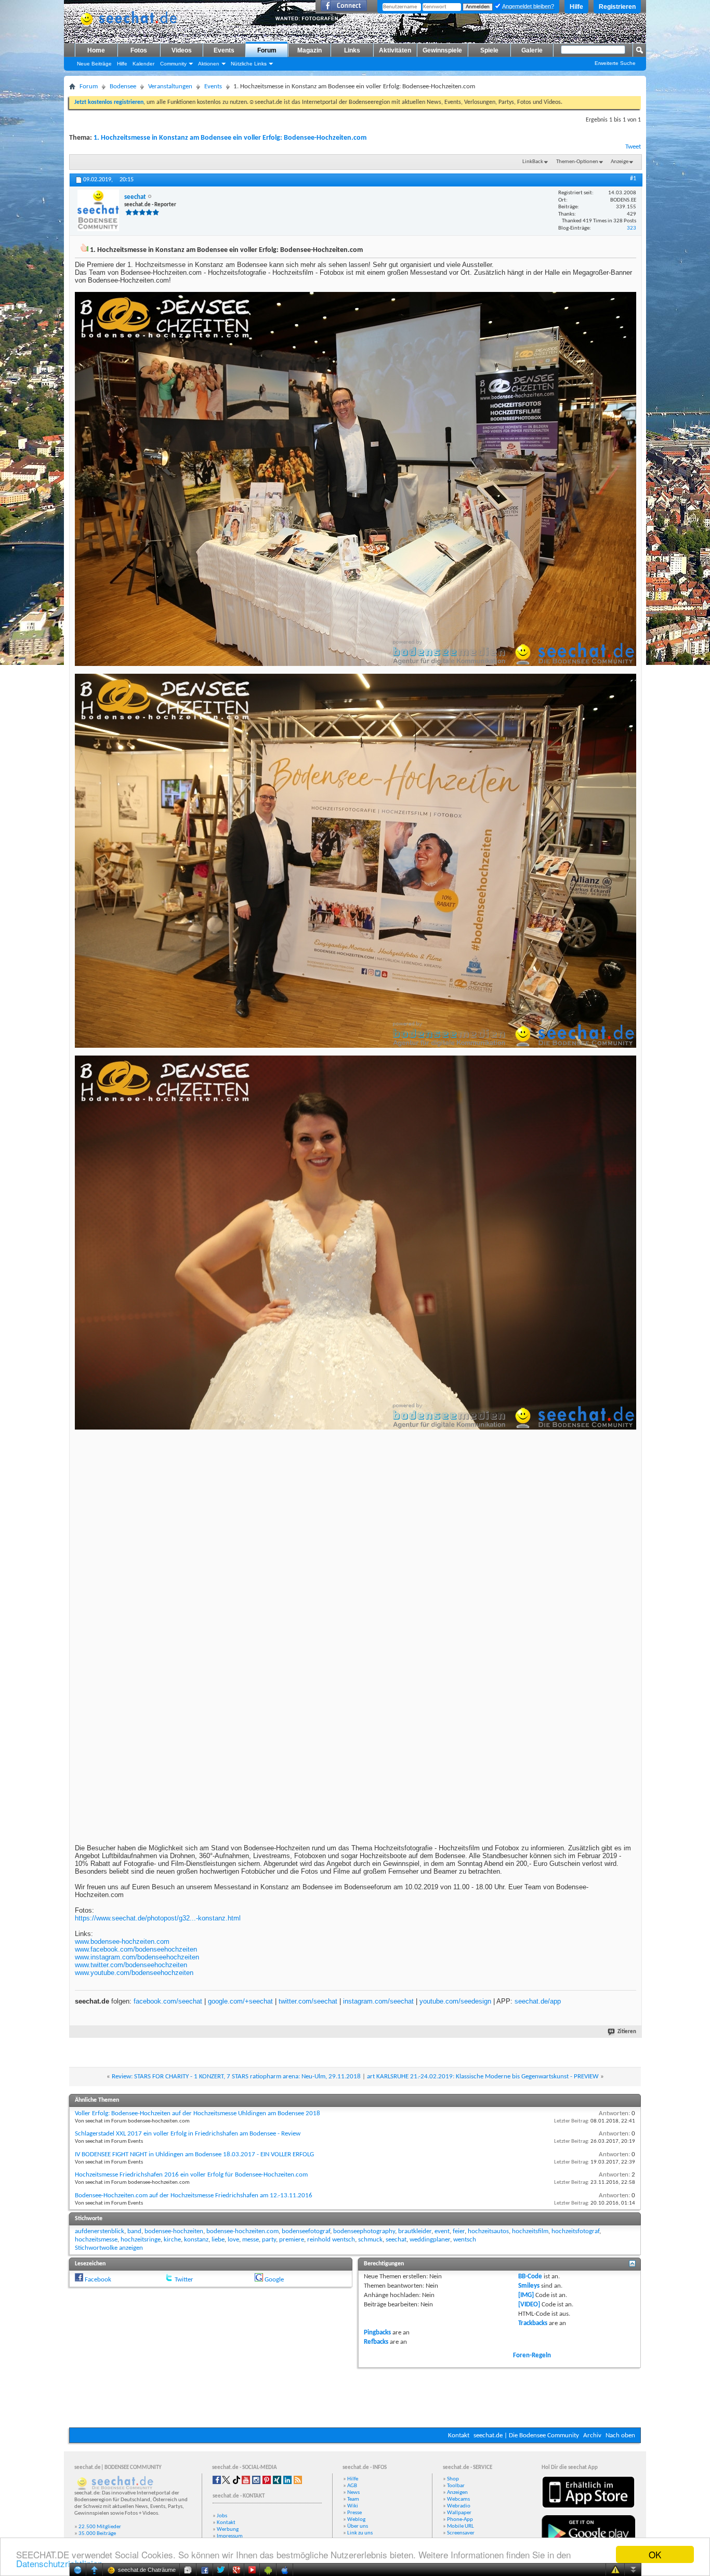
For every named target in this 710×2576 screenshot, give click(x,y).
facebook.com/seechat (168, 2001)
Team (353, 2499)
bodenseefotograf (306, 2231)
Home (96, 50)
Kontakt (459, 2435)
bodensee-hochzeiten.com (242, 2231)
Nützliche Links (249, 64)
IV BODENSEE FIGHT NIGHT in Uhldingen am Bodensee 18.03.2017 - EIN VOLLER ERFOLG (194, 2154)
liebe (218, 2240)
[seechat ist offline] (98, 210)
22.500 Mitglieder (100, 2527)
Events (224, 50)
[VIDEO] (529, 2305)
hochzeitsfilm (530, 2231)
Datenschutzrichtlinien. (61, 2563)
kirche (172, 2240)
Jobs (222, 2516)
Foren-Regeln (532, 2355)
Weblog (356, 2520)
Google (274, 2280)
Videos (182, 50)
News (353, 2493)
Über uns (358, 2526)
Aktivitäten (395, 50)
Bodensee (123, 86)
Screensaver (461, 2533)
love (233, 2240)
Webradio (459, 2506)
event (442, 2231)
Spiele (489, 50)
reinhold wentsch (331, 2240)
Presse (354, 2513)
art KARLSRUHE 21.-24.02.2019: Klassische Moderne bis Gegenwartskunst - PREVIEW (483, 2077)
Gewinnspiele (442, 50)
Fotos (139, 50)
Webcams (458, 2499)
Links (352, 50)
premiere (292, 2240)
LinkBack (533, 162)
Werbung (228, 2530)
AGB (352, 2486)
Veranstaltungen (170, 86)
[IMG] (526, 2295)
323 (632, 228)
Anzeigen (457, 2493)
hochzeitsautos (488, 2231)
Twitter (184, 2280)
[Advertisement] (355, 2396)
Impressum (230, 2536)
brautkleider (415, 2231)
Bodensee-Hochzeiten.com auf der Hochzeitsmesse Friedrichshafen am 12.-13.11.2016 (194, 2195)
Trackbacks (533, 2323)
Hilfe (576, 7)
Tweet (633, 147)
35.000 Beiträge (97, 2534)
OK (655, 2554)
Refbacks (376, 2342)
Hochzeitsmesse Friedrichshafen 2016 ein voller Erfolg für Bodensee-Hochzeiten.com (191, 2175)
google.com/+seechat (240, 2001)
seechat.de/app (538, 2001)
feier (459, 2231)
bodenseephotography (364, 2231)
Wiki (353, 2506)
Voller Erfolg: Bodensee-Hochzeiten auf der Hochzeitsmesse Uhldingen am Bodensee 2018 (198, 2113)
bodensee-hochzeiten (174, 2231)
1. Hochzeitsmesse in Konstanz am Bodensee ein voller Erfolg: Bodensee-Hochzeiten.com (230, 138)
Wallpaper (459, 2513)
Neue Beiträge (94, 64)
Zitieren (627, 2032)
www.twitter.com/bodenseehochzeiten (131, 1965)
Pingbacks (377, 2333)
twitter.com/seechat (308, 2001)
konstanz (196, 2240)
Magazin (310, 50)
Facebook (98, 2280)
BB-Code (530, 2277)
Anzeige (620, 162)
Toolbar (456, 2486)
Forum (267, 50)
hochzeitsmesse (96, 2240)
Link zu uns (360, 2533)
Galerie (532, 50)
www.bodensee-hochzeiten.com (122, 1941)
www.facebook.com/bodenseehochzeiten (136, 1949)
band (134, 2231)
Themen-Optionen (577, 162)
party (269, 2240)
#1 (633, 179)
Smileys (529, 2286)
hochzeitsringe (141, 2240)
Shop (453, 2479)
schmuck (370, 2240)
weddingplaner (430, 2240)
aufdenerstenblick (100, 2231)
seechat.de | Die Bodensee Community (526, 2435)
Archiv (592, 2435)
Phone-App (460, 2520)
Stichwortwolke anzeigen (109, 2248)
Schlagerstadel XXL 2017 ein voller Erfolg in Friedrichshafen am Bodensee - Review (188, 2134)
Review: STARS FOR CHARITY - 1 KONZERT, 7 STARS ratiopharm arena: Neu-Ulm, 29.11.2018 (236, 2077)
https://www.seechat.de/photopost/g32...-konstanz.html (158, 1918)
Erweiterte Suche (615, 63)
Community (173, 64)
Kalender (143, 64)
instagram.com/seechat (378, 2001)
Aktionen (209, 64)
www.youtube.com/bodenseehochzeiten (134, 1973)
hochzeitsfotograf (575, 2231)
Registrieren (617, 7)
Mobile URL (461, 2526)
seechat (396, 2240)
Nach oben (620, 2435)
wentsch (465, 2240)
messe (251, 2240)
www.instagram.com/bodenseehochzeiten (137, 1957)
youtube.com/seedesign (455, 2001)
